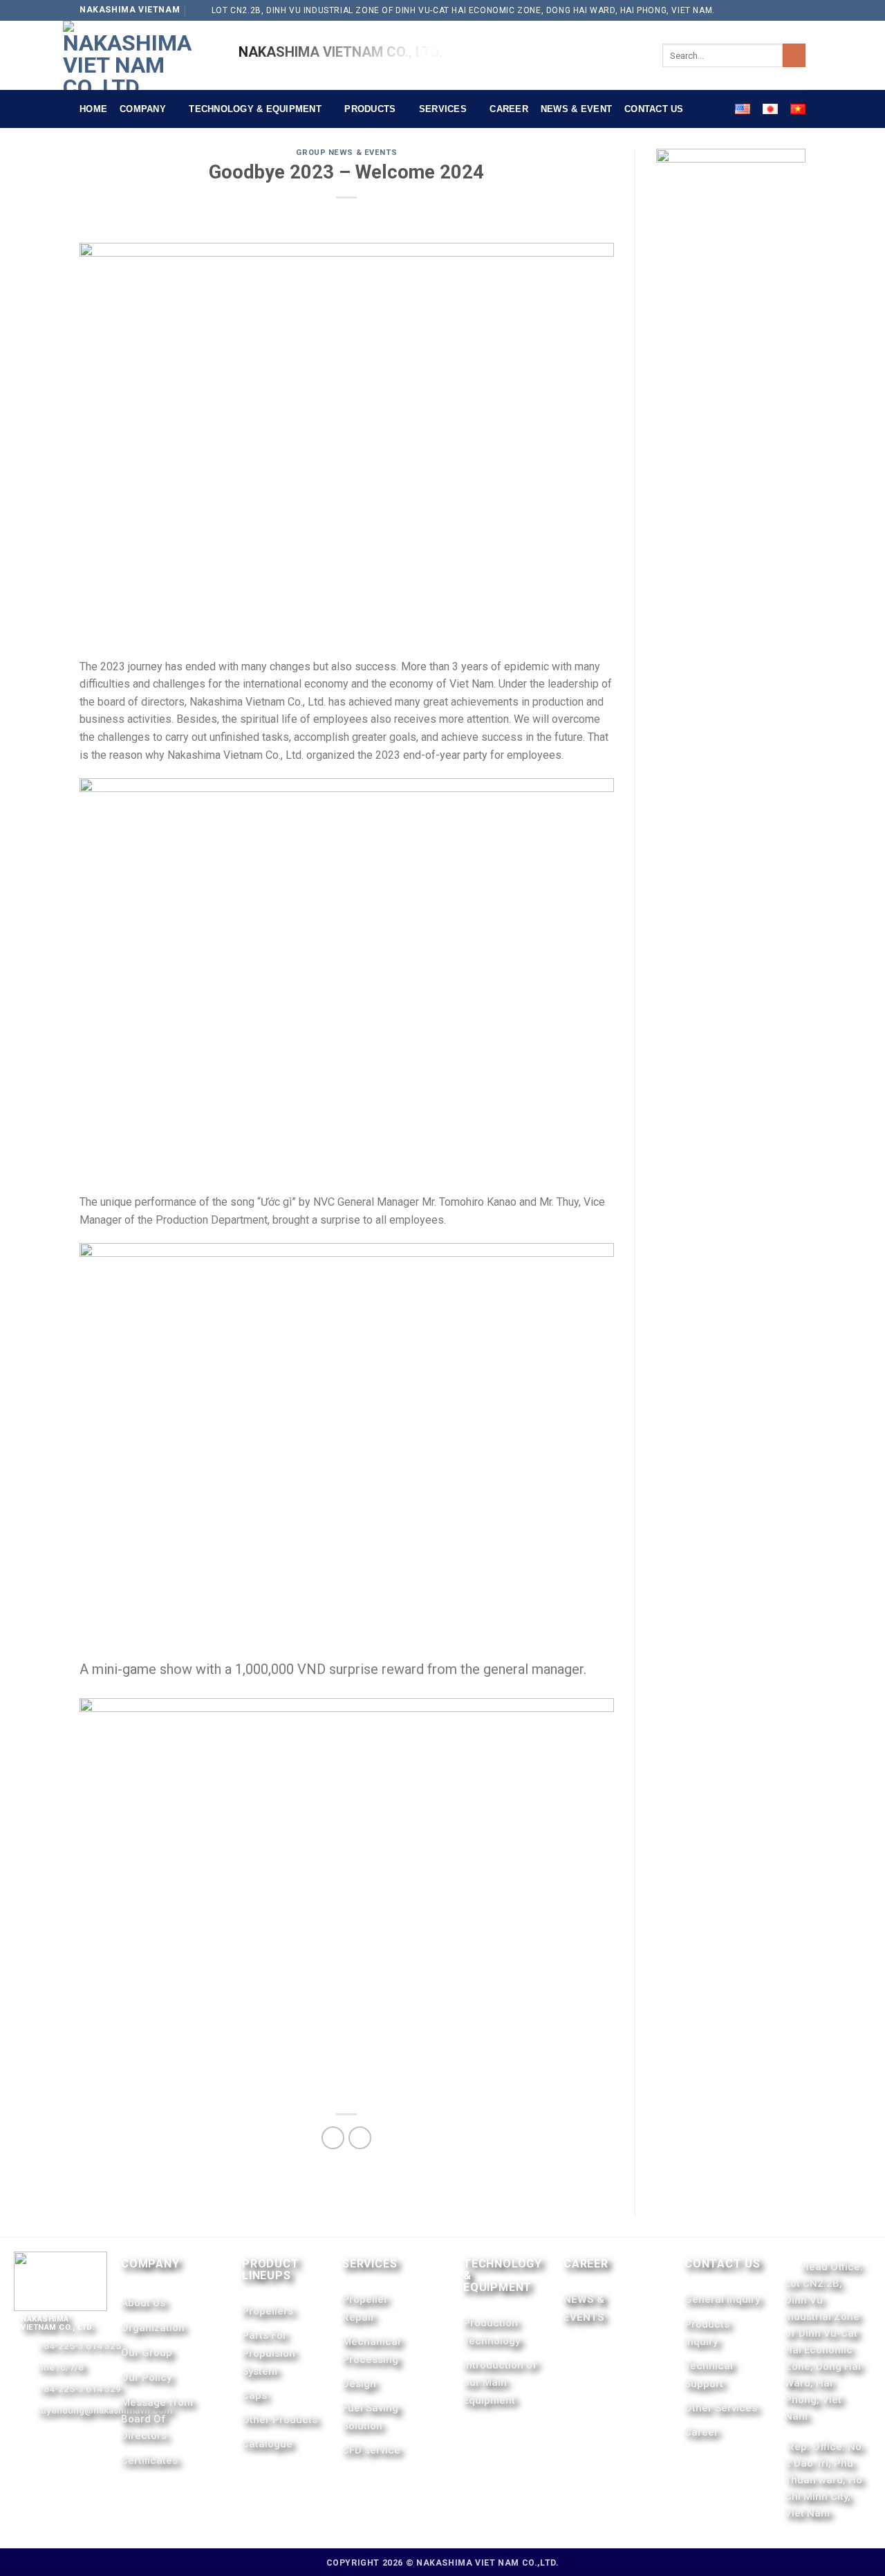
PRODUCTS (370, 109)
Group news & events (346, 153)
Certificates (149, 2460)
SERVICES (443, 109)
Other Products (280, 2420)
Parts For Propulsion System (269, 2353)
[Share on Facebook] (333, 2138)
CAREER (509, 109)
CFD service (371, 2450)
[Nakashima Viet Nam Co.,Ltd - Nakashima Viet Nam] (140, 55)
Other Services (721, 2408)
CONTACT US (654, 109)
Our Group (147, 2353)
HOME (93, 109)
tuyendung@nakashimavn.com (105, 2410)
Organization (153, 2328)
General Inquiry (722, 2299)
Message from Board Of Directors (157, 2419)
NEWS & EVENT (576, 109)
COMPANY (143, 109)
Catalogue (267, 2444)
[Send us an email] (799, 10)
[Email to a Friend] (360, 2138)
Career (701, 2432)
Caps (254, 2395)
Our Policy (146, 2377)
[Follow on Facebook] (784, 10)
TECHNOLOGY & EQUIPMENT (255, 109)
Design (359, 2384)
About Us (143, 2303)
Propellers (268, 2311)
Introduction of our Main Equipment (500, 2383)
